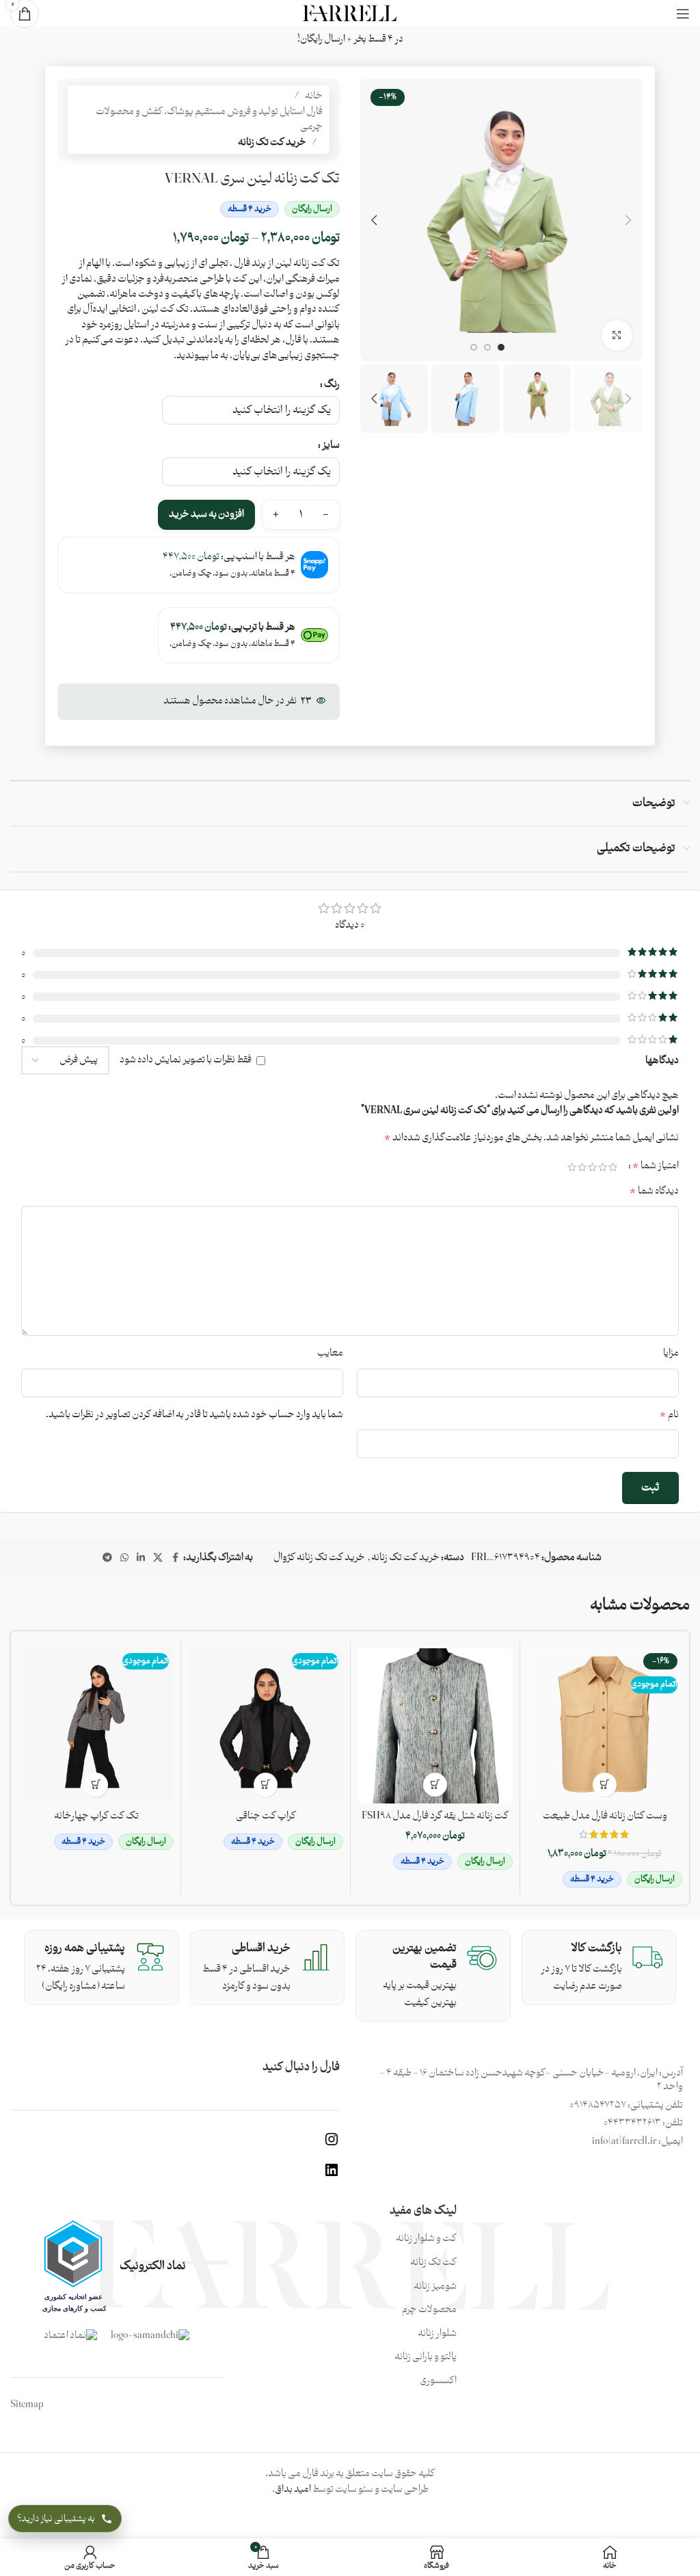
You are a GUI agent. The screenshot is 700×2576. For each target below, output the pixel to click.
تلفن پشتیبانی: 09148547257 (626, 2105)
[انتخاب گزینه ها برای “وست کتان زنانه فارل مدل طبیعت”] (605, 1785)
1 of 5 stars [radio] (613, 1167)
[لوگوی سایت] (350, 13)
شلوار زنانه (437, 2334)
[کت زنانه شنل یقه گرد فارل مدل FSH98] (435, 1726)
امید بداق (293, 2490)
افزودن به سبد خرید (206, 514)
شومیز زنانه (435, 2287)
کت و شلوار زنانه (426, 2239)
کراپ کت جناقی (266, 1816)
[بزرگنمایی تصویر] (617, 335)
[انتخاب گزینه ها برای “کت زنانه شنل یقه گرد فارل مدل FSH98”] (435, 1785)
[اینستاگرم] (332, 2145)
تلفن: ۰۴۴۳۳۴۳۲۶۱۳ (643, 2123)
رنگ (332, 385)
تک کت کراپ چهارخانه (96, 1816)
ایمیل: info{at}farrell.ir (637, 2142)
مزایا (671, 1354)
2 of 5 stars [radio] (603, 1167)
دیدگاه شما (654, 1192)
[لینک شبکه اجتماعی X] (158, 1558)
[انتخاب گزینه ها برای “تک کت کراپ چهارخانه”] (96, 1785)
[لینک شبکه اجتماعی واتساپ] (124, 1558)
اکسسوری (438, 2381)
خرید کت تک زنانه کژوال (319, 1558)
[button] (629, 220)
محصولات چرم (429, 2310)
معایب (330, 1354)
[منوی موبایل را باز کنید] (683, 14)
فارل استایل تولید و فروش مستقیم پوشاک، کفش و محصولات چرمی (209, 120)
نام (669, 1415)
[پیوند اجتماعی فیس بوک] (175, 1558)
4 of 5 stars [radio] (582, 1167)
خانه (314, 96)
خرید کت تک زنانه (272, 143)
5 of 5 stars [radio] (572, 1167)
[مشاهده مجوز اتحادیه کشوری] (73, 2266)
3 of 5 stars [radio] (592, 1167)
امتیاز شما (656, 1166)
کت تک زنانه (433, 2263)
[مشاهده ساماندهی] (150, 2336)
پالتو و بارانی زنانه (426, 2357)
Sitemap (27, 2405)
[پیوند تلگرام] (107, 1558)
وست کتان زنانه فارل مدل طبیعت (605, 1816)
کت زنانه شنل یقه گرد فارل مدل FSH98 (435, 1816)
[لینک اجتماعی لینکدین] (141, 1558)
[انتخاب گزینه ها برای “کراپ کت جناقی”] (266, 1785)
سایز (331, 446)
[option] (501, 347)
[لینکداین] (332, 2176)
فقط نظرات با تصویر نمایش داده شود (186, 1060)
